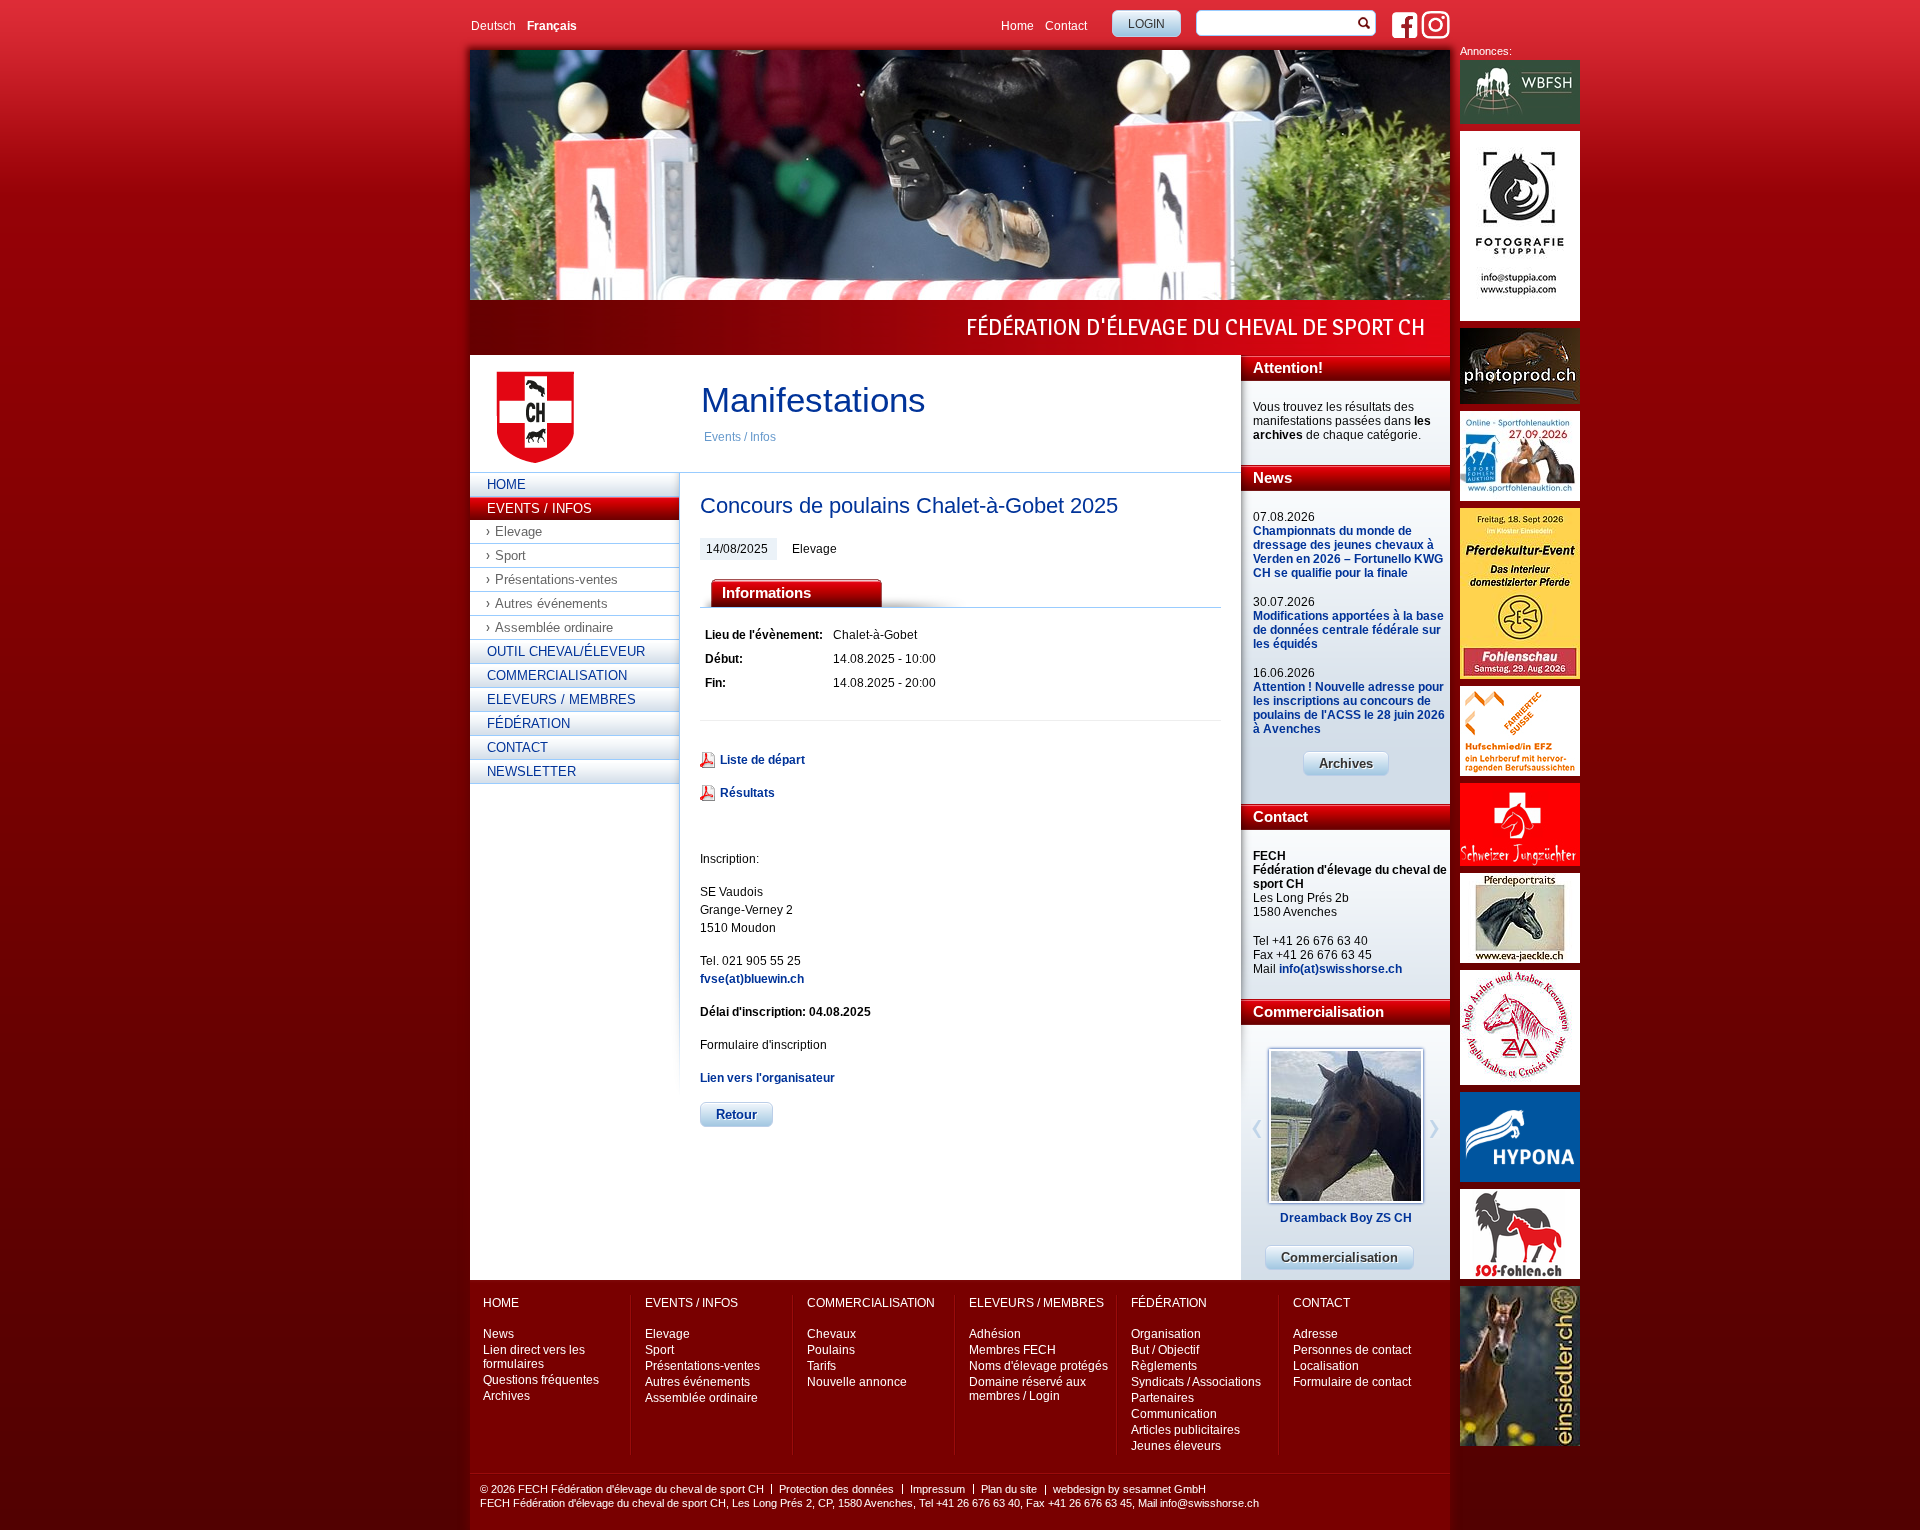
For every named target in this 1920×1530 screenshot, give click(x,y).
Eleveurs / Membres (561, 699)
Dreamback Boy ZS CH (1346, 1218)
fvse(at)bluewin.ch (752, 979)
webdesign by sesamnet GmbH (1129, 1489)
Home (1017, 26)
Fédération (528, 723)
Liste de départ (762, 760)
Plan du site (1009, 1489)
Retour (736, 1114)
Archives (1346, 763)
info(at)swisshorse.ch (1340, 969)
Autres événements (551, 603)
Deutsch (493, 26)
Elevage (518, 531)
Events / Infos (740, 437)
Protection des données (836, 1489)
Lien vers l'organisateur (767, 1078)
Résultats (747, 793)
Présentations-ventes (556, 579)
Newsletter (531, 771)
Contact (1066, 26)
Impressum (937, 1489)
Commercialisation (557, 675)
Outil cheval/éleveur (566, 651)
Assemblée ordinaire (554, 627)
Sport (510, 555)
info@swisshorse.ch (1209, 1503)
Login (1146, 24)
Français (552, 26)
